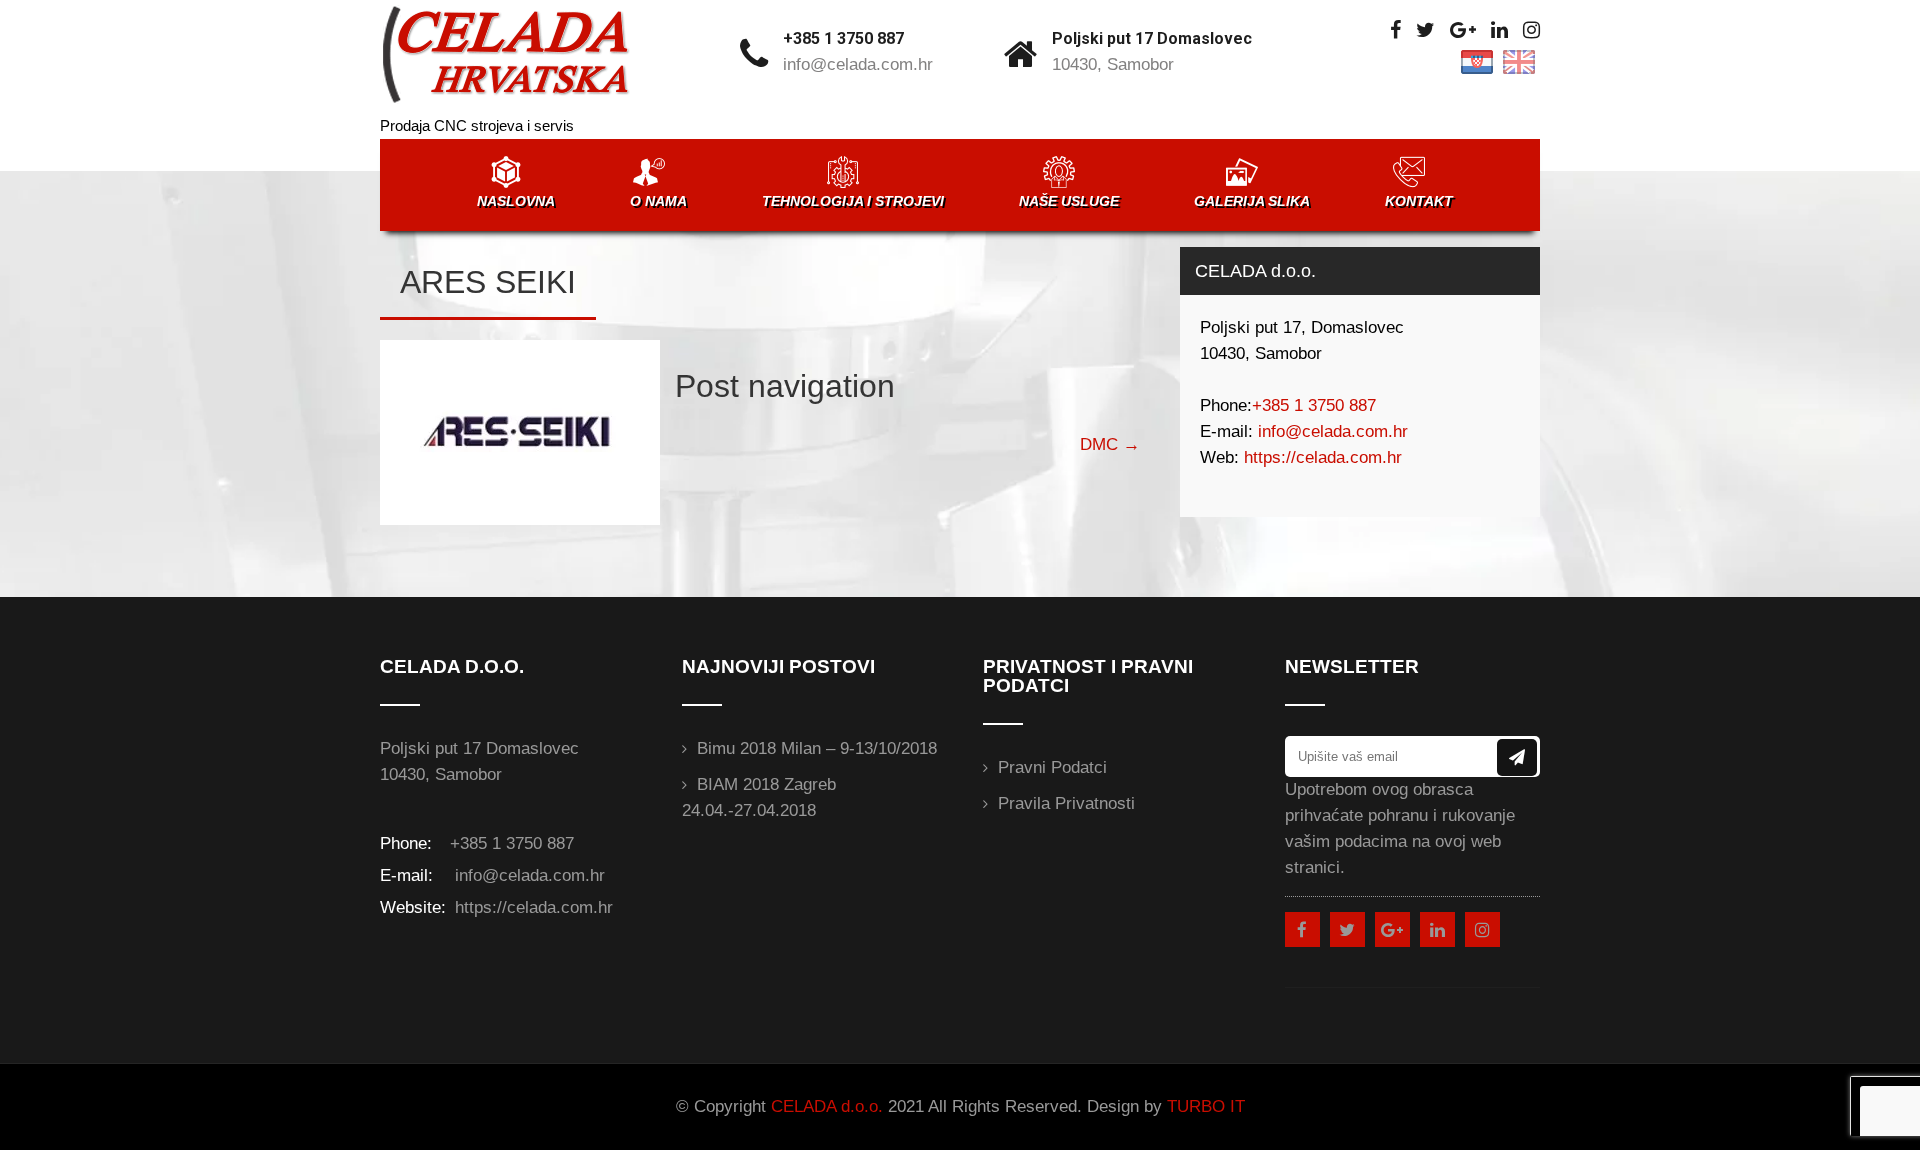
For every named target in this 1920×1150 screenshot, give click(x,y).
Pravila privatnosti (1066, 803)
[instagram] (1531, 30)
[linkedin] (1499, 30)
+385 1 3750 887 (843, 38)
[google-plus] (1463, 30)
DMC (1110, 444)
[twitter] (1425, 30)
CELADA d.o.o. (827, 1106)
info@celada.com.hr (858, 64)
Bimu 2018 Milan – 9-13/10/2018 (817, 748)
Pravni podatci (1052, 767)
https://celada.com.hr (1323, 457)
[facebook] (1395, 30)
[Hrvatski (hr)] (1477, 60)
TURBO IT (1206, 1106)
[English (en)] (1519, 60)
